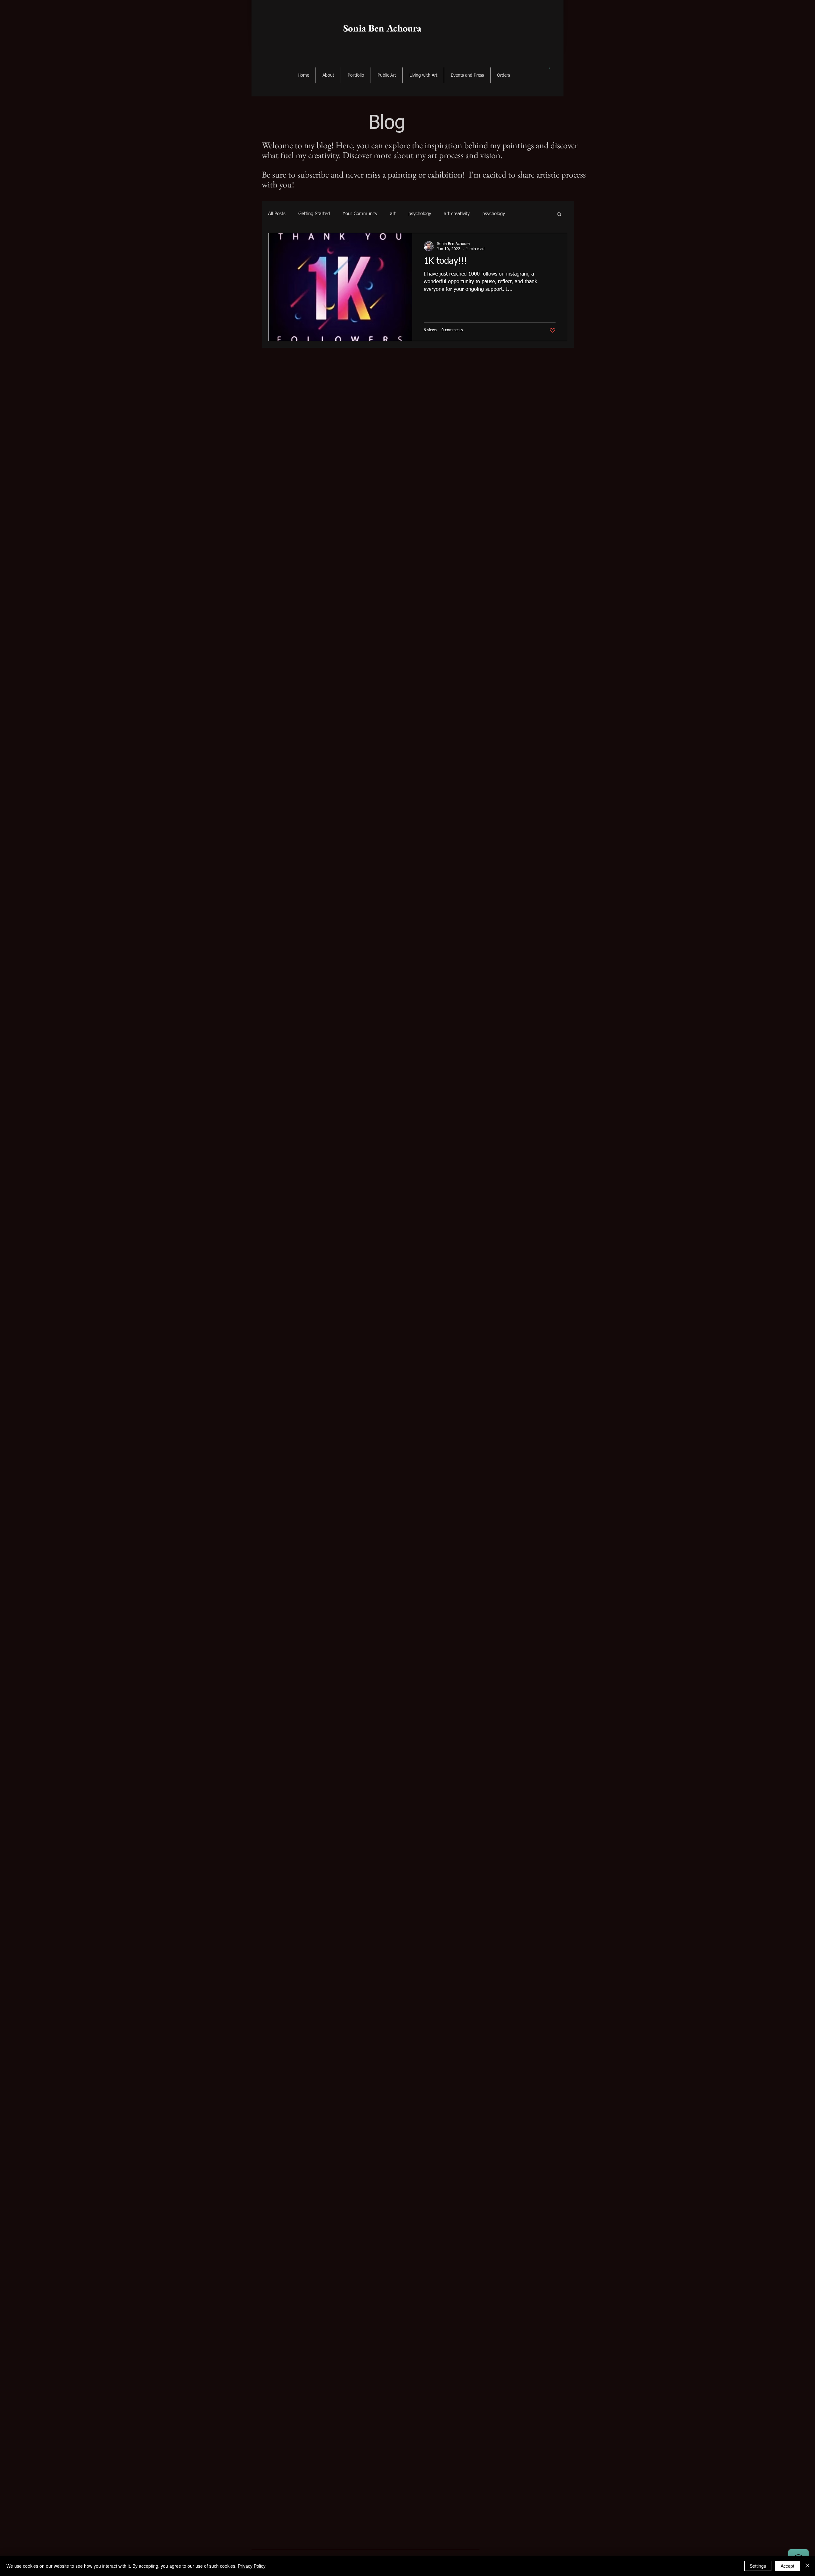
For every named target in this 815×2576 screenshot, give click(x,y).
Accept (787, 2566)
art (393, 214)
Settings (758, 2566)
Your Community (360, 214)
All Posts (277, 214)
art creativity (457, 214)
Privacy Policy (252, 2566)
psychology (420, 214)
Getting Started (314, 214)
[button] (550, 68)
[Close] (807, 2566)
